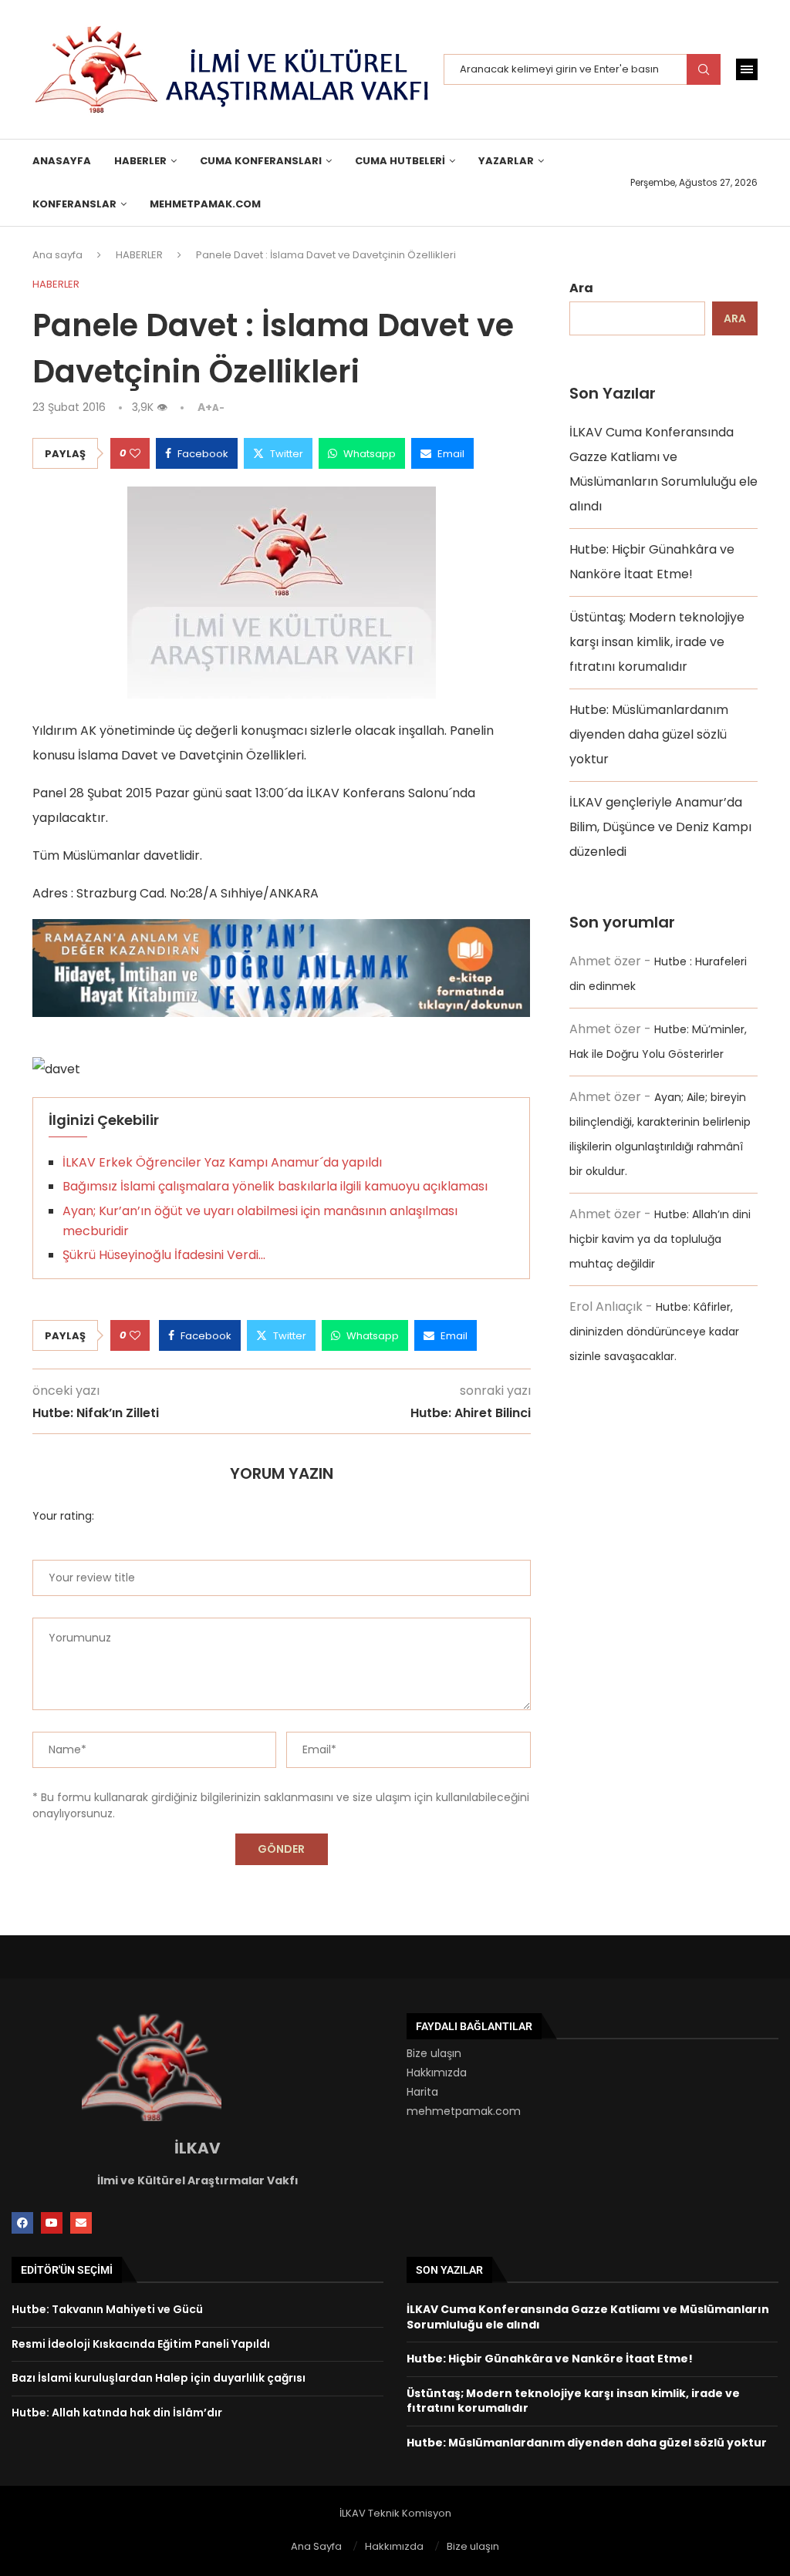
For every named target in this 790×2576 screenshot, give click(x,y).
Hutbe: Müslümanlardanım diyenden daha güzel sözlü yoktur (649, 734)
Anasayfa (62, 161)
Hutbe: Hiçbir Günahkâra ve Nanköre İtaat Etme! (550, 2359)
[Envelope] (81, 2223)
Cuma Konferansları (261, 161)
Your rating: (63, 1516)
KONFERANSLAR (74, 204)
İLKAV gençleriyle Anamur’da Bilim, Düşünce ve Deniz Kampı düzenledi (660, 827)
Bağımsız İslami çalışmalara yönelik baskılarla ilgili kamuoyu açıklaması (275, 1186)
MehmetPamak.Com (205, 204)
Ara (581, 288)
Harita (422, 2092)
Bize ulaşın (434, 2053)
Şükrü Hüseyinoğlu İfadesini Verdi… (164, 1255)
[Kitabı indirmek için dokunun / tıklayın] (281, 931)
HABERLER (140, 161)
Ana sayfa (57, 255)
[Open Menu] (747, 69)
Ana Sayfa (316, 2546)
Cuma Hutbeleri (400, 161)
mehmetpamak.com (464, 2111)
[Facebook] (22, 2223)
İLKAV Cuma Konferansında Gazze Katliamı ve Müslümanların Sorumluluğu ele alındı (588, 2317)
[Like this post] (135, 453)
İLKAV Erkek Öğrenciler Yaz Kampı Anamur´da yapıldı (222, 1162)
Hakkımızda (437, 2073)
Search (704, 69)
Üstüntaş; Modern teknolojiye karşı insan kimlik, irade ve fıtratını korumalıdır (657, 642)
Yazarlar (506, 161)
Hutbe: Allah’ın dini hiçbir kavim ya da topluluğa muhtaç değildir (660, 1239)
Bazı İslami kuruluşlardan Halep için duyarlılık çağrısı (159, 2378)
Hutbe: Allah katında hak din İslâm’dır (117, 2413)
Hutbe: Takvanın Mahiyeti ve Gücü (107, 2309)
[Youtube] (52, 2223)
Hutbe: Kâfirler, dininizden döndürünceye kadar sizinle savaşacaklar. (654, 1332)
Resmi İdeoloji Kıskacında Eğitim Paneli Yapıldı (141, 2344)
